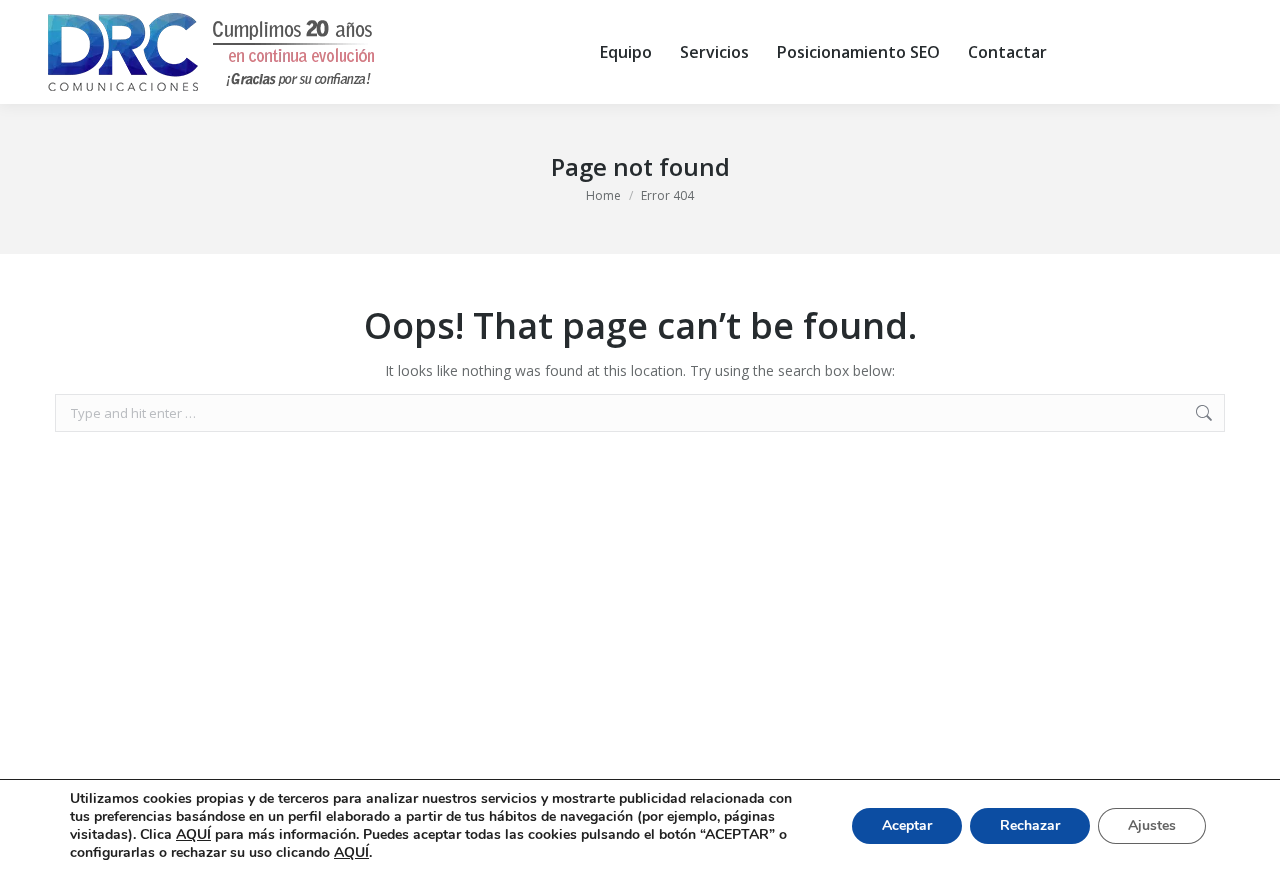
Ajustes (1152, 825)
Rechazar (1030, 825)
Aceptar (907, 825)
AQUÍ (193, 834)
